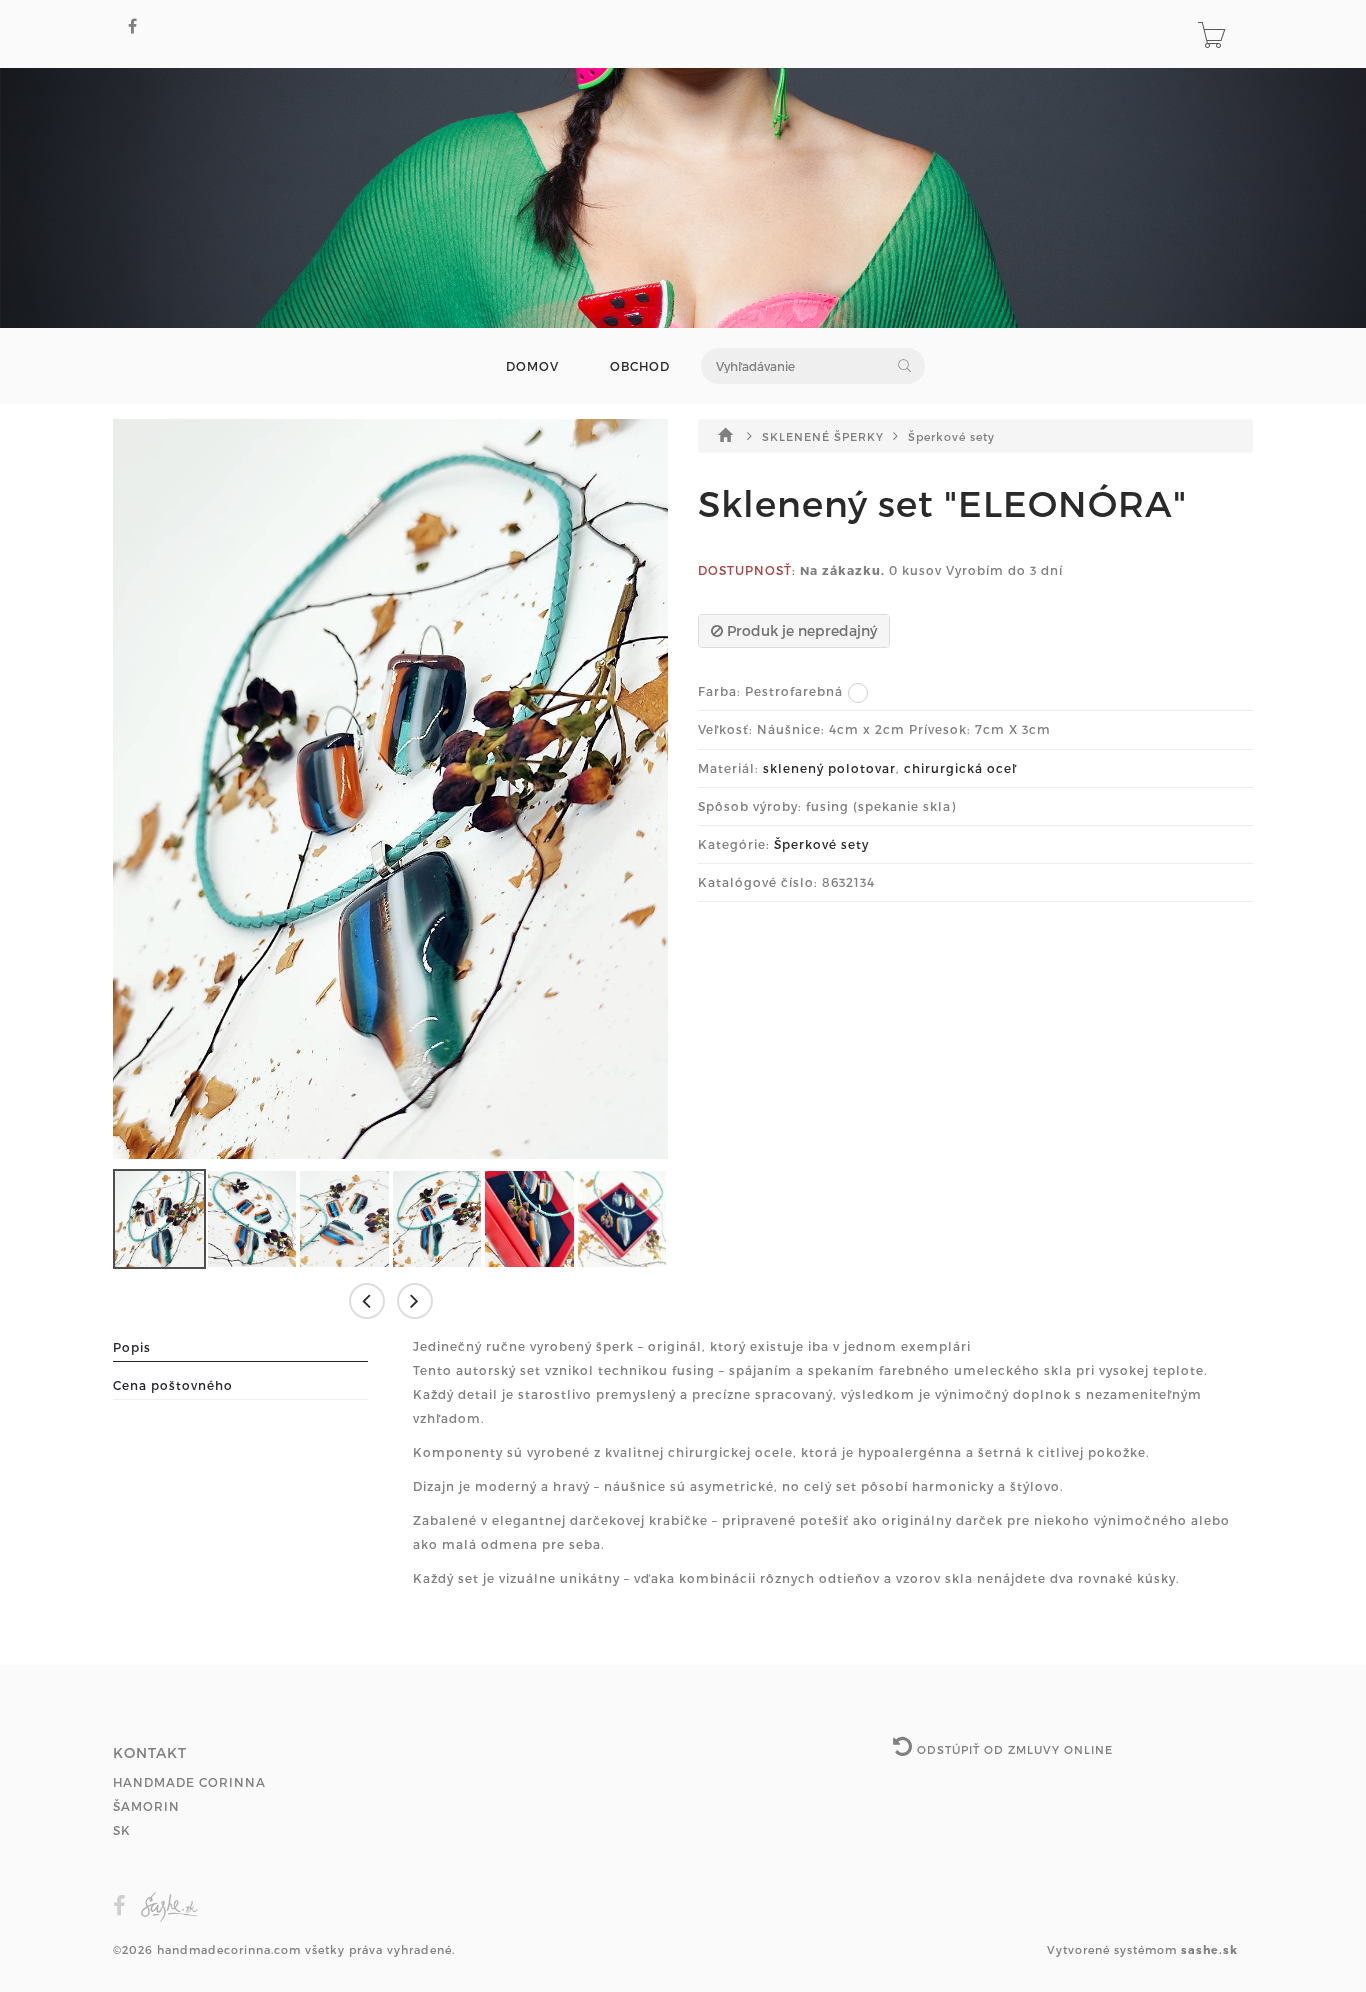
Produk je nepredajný (800, 630)
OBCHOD (640, 366)
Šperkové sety (951, 436)
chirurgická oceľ (960, 768)
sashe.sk (1209, 1949)
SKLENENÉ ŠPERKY (825, 436)
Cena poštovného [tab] (173, 1385)
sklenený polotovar (829, 768)
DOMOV (532, 366)
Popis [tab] (132, 1347)
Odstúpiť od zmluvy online (1013, 1749)
